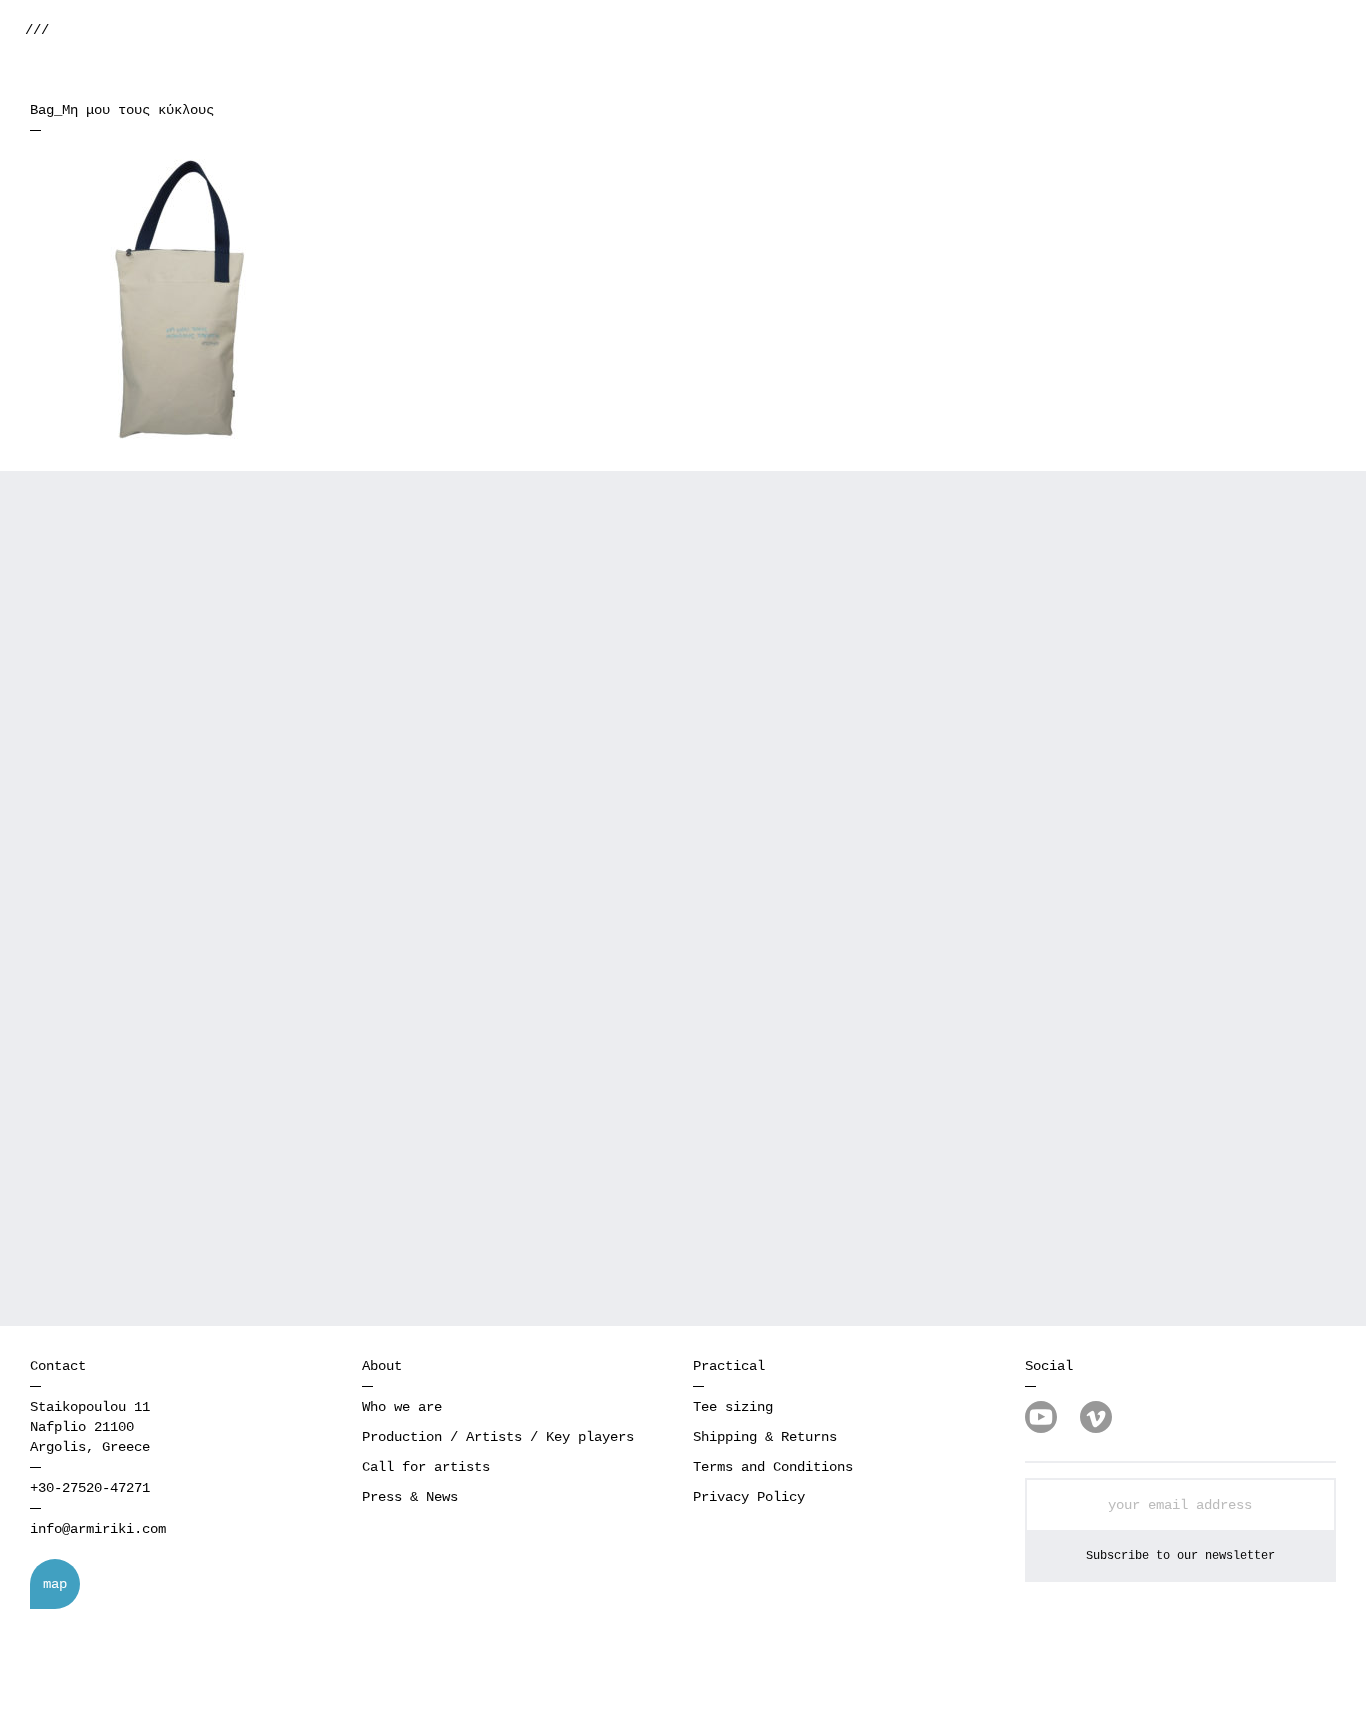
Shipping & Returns (765, 1437)
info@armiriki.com (98, 1529)
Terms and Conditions (773, 1467)
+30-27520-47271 (90, 1488)
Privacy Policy (749, 1497)
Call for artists (426, 1467)
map (55, 1584)
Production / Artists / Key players (498, 1437)
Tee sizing (733, 1407)
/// (37, 30)
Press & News (410, 1497)
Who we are (402, 1407)
